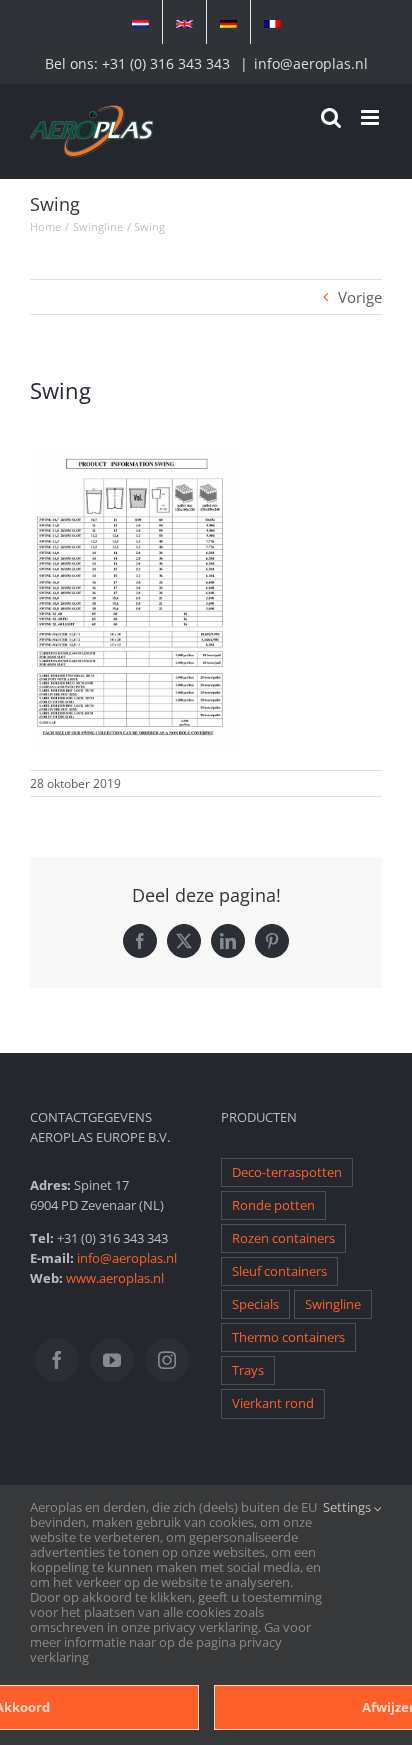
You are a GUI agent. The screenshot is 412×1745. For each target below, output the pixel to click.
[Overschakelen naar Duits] (228, 22)
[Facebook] (57, 1360)
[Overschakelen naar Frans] (272, 22)
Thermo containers (288, 1337)
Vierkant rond (273, 1403)
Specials (255, 1304)
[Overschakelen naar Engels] (184, 22)
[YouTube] (112, 1360)
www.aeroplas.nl (115, 1278)
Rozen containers (283, 1238)
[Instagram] (167, 1360)
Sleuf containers (279, 1271)
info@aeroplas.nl (311, 63)
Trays (248, 1370)
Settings (348, 1508)
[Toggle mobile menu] (371, 117)
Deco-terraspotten (287, 1172)
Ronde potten (273, 1205)
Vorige (360, 297)
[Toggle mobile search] (331, 117)
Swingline (333, 1304)
